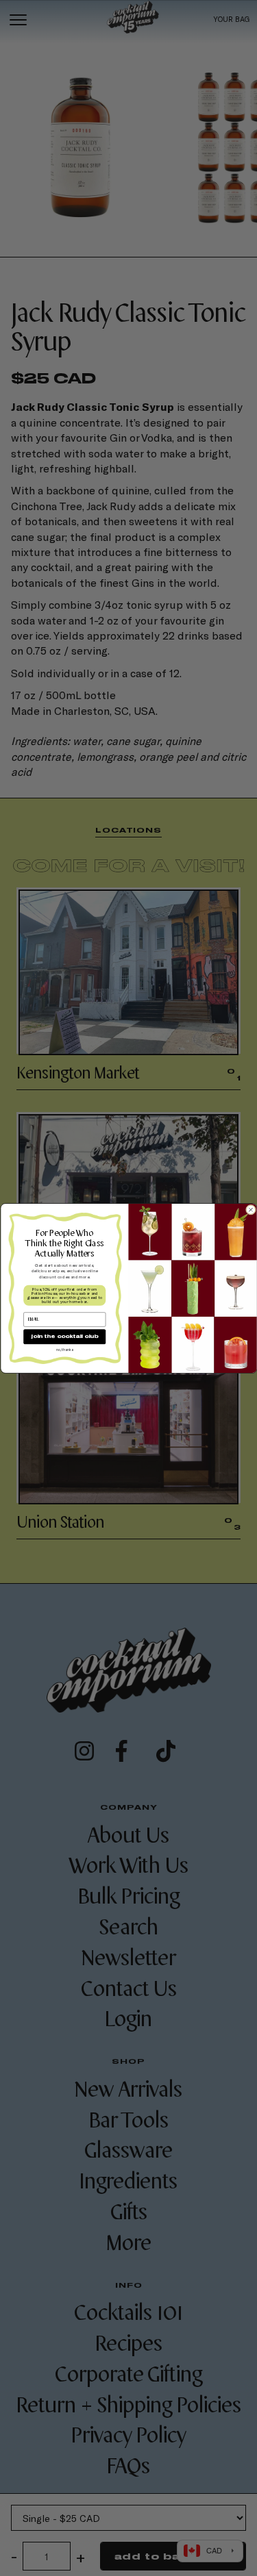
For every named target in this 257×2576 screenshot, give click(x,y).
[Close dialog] (250, 1210)
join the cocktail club (64, 1336)
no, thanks (64, 1349)
